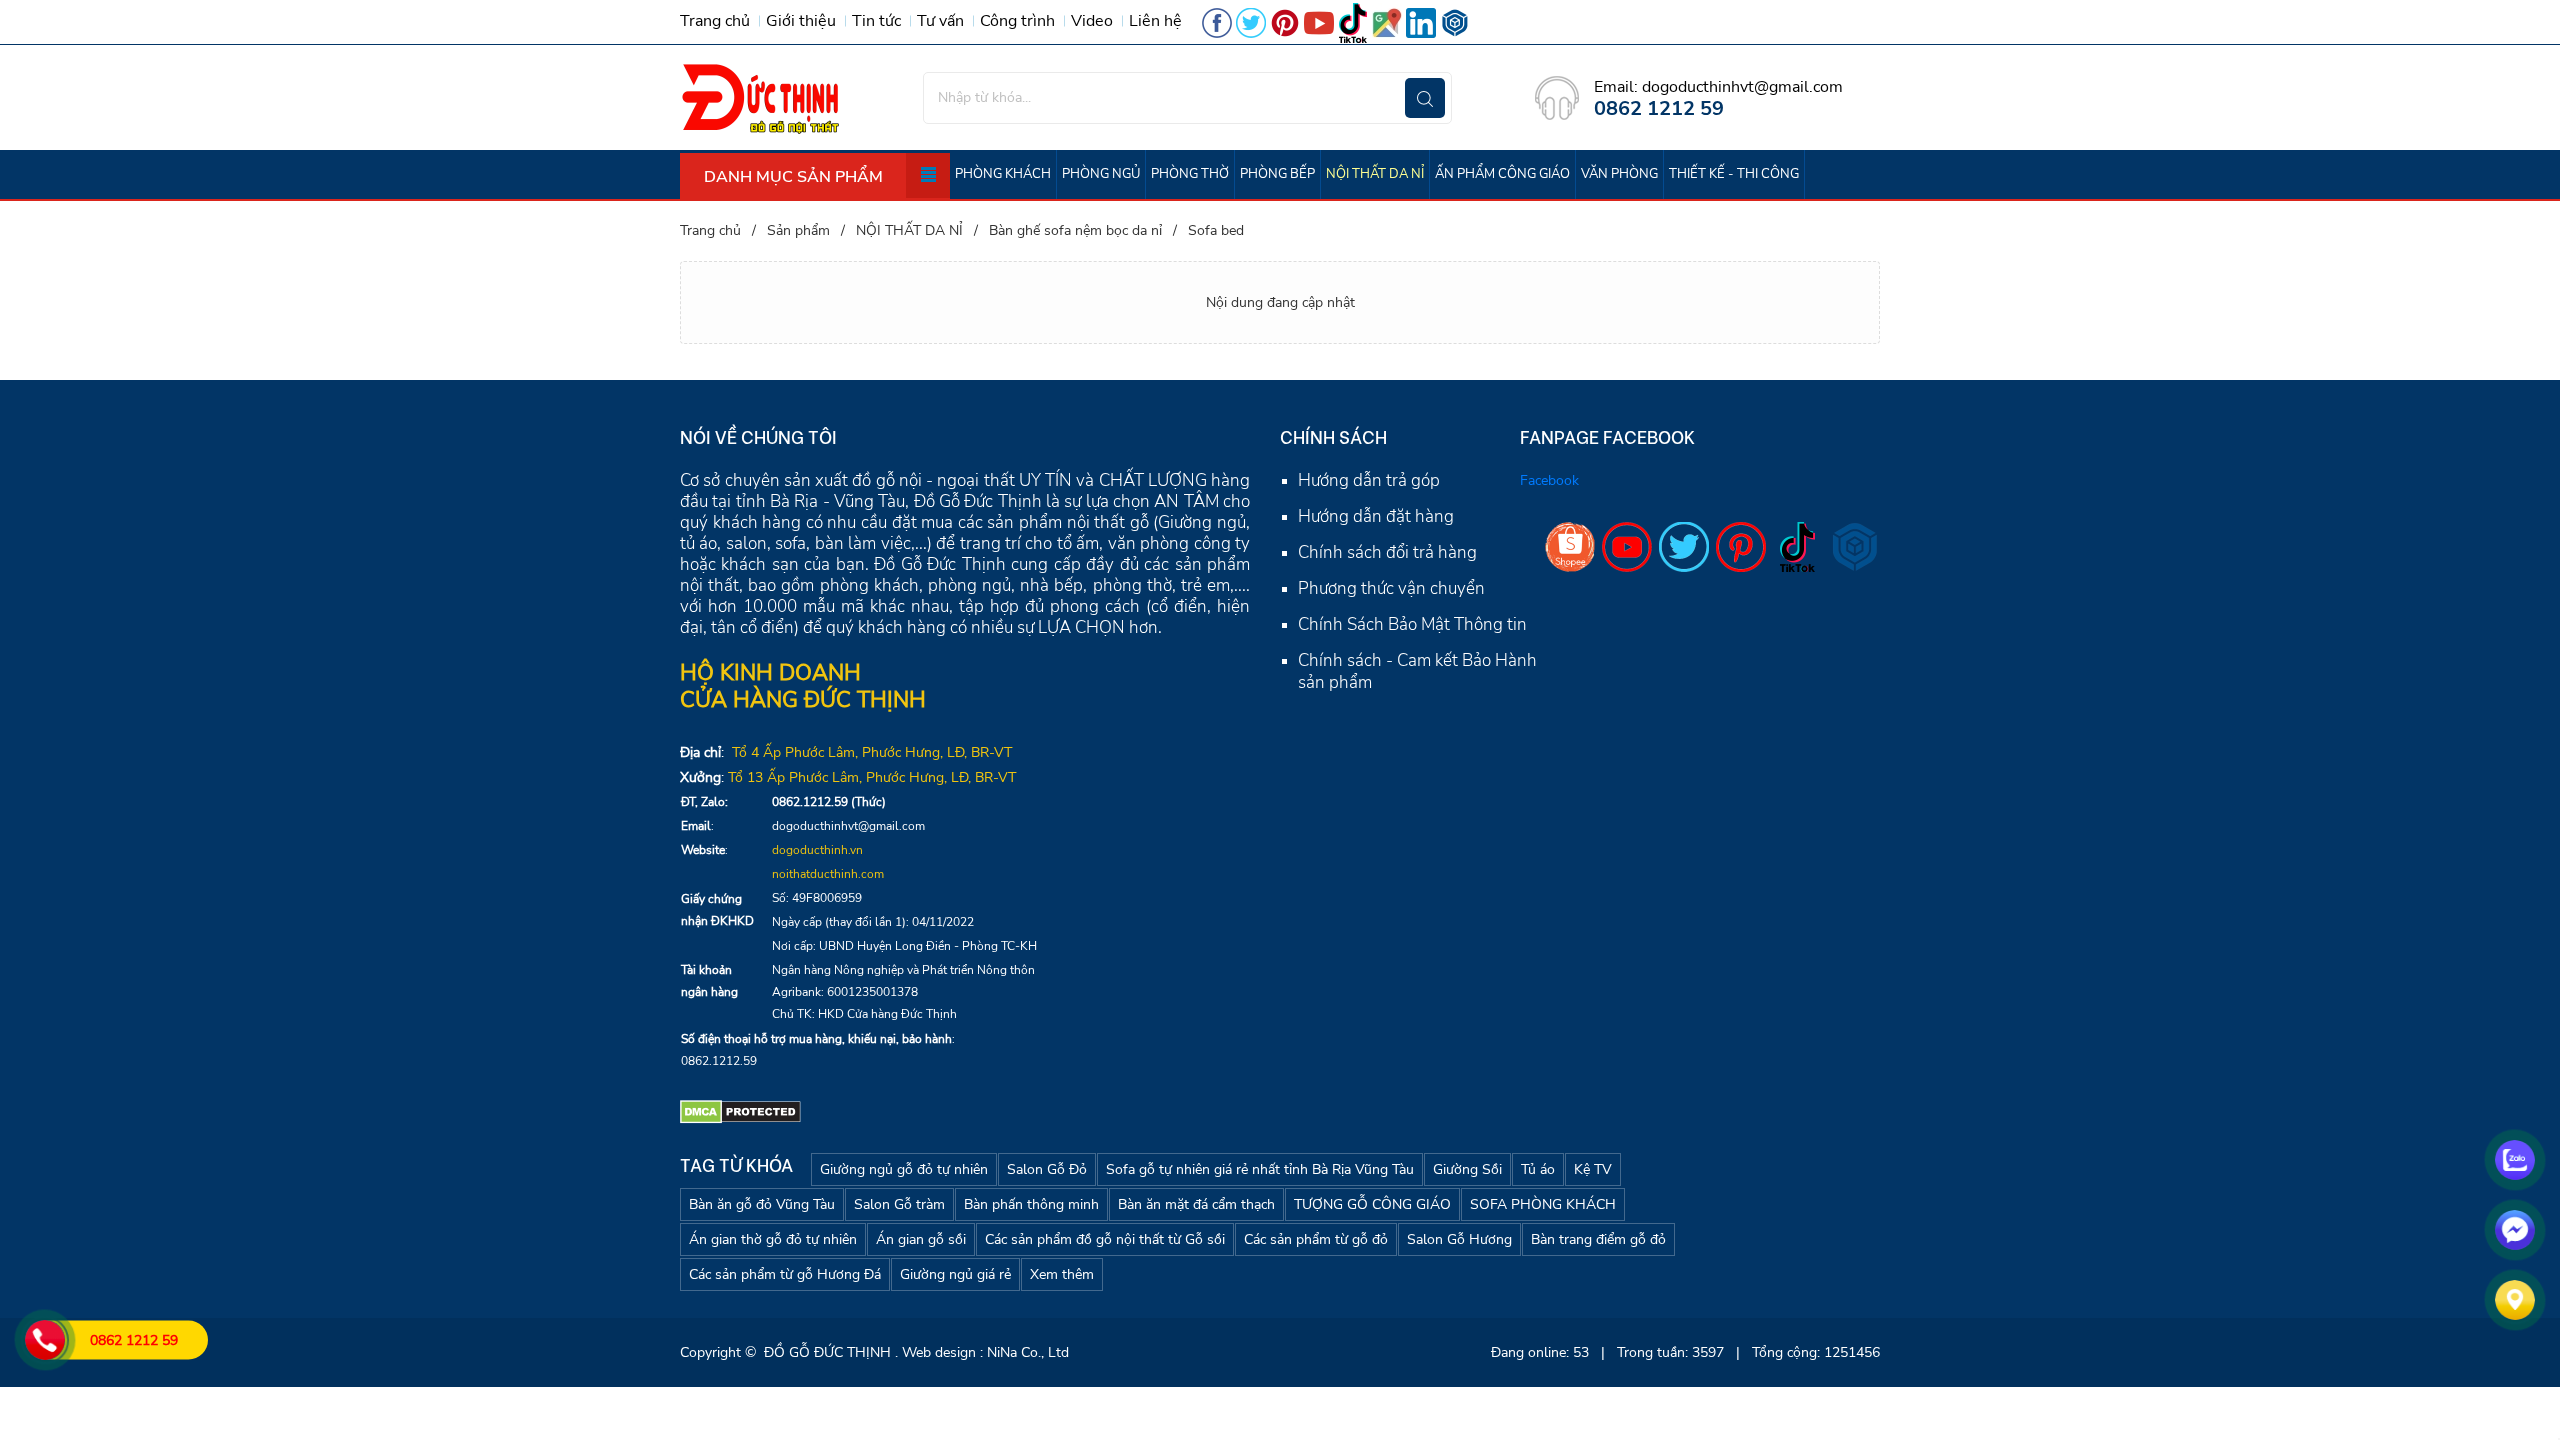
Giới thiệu (801, 21)
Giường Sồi (1467, 1169)
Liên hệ (1155, 21)
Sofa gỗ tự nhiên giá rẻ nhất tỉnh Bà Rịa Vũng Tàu (1260, 1169)
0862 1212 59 (134, 1340)
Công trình (1017, 21)
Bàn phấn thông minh (1031, 1204)
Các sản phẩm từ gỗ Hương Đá (785, 1274)
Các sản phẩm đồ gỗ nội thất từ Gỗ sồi (1105, 1239)
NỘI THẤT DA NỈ (1375, 174)
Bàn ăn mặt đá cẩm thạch (1196, 1204)
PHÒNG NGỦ (1101, 174)
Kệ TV (1593, 1169)
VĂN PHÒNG (1619, 174)
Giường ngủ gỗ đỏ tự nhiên (904, 1169)
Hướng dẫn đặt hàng (1376, 516)
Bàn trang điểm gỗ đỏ (1598, 1239)
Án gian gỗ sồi (921, 1239)
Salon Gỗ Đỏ (1047, 1169)
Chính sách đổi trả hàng (1387, 552)
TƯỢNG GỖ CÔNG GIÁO (1372, 1204)
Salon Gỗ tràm (899, 1204)
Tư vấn (940, 21)
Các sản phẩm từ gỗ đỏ (1316, 1239)
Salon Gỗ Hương (1459, 1239)
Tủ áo (1538, 1169)
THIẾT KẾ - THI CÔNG (1734, 174)
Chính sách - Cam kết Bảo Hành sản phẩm (1417, 671)
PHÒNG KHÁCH (1003, 174)
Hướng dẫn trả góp (1369, 480)
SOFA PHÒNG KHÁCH (1543, 1204)
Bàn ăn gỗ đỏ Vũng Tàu (762, 1204)
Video (1092, 21)
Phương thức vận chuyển (1391, 588)
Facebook (1549, 480)
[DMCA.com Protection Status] (740, 1111)
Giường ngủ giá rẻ (955, 1274)
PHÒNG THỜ (1190, 174)
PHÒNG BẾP (1277, 174)
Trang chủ (715, 21)
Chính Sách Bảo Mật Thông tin (1412, 624)
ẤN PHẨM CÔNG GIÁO (1502, 174)
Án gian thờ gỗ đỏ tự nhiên (773, 1239)
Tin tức (876, 21)
